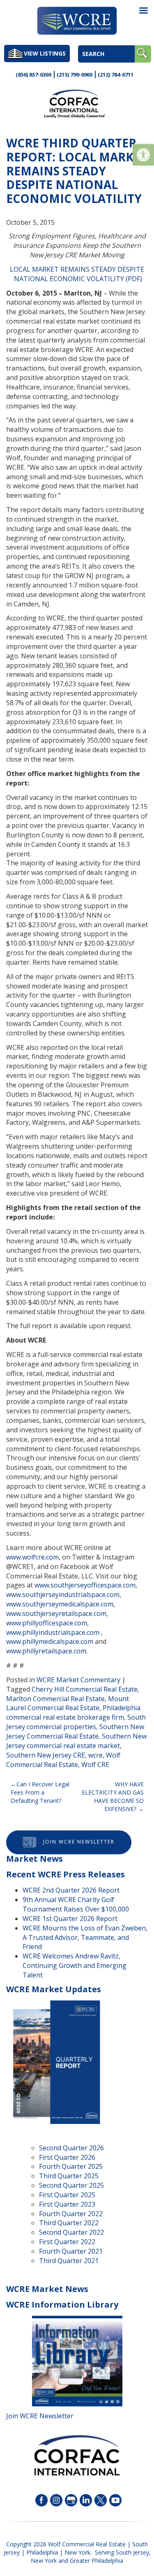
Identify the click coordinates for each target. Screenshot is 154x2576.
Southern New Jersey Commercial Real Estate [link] (75, 1731)
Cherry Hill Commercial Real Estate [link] (85, 1689)
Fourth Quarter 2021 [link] (71, 2251)
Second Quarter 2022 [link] (71, 2232)
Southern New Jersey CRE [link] (46, 1755)
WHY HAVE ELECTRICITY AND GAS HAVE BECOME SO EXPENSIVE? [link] (113, 1796)
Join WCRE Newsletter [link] (79, 1842)
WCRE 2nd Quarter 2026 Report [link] (71, 1890)
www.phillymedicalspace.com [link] (50, 1641)
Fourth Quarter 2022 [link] (71, 2214)
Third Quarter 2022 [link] (69, 2223)
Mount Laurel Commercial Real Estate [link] (68, 1703)
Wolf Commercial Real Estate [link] (63, 1760)
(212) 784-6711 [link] (116, 75)
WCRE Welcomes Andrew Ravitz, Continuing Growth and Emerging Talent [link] (75, 1965)
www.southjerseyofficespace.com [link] (85, 1585)
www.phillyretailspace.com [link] (46, 1651)
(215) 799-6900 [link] (75, 75)
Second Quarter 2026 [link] (71, 2148)
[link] (143, 155)
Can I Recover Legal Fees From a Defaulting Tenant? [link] (40, 1792)
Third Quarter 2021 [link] (69, 2261)
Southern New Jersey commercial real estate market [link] (76, 1741)
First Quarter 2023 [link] (67, 2204)
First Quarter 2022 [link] (67, 2242)
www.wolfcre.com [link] (32, 1557)
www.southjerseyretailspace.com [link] (56, 1613)
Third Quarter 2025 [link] (69, 2176)
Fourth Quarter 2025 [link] (71, 2166)
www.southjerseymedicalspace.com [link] (60, 1604)
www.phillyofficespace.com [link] (47, 1623)
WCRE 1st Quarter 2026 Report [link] (70, 1919)
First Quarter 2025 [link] (67, 2195)
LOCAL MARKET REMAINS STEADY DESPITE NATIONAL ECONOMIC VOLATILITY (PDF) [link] (77, 274)
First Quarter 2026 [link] (67, 2157)
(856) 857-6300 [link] (33, 75)
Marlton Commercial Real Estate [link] (55, 1699)
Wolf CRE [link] (95, 1765)
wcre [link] (95, 1755)
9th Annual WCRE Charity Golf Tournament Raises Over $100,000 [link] (76, 1904)
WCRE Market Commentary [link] (78, 1680)
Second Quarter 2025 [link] (71, 2185)
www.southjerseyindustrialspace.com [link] (63, 1595)
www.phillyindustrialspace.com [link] (53, 1632)
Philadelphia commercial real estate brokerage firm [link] (73, 1712)
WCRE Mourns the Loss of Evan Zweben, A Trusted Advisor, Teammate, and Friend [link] (85, 1937)
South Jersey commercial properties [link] (76, 1722)
